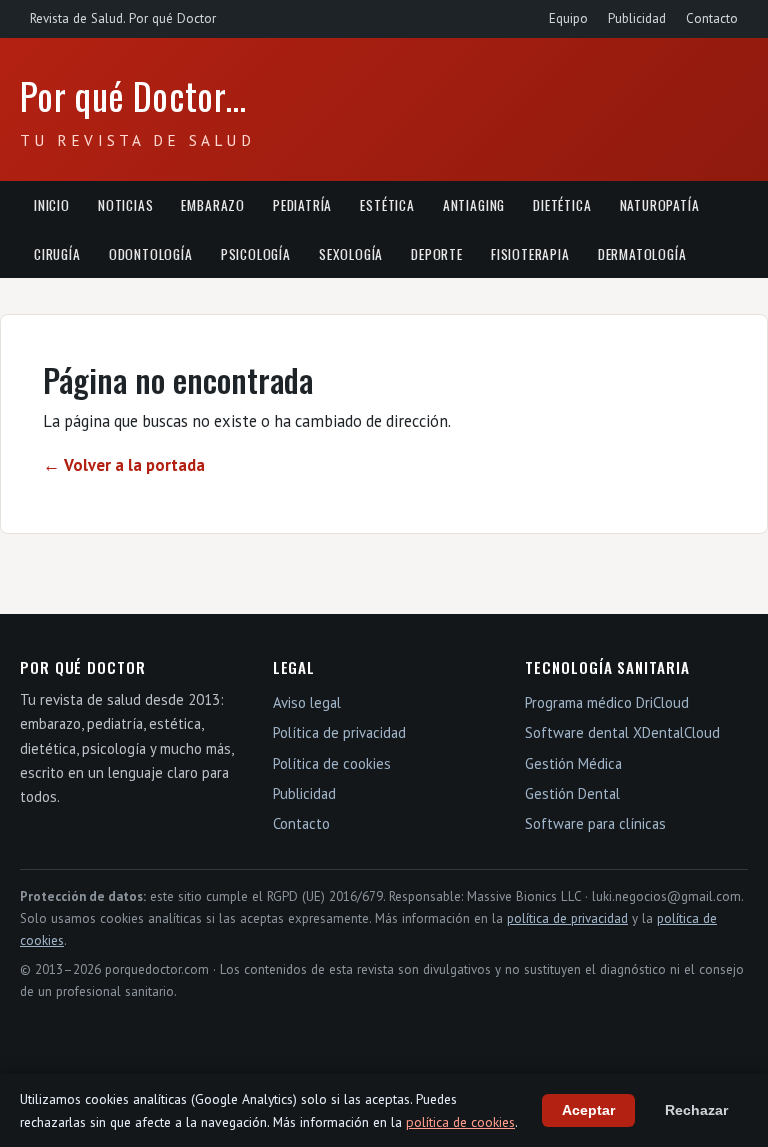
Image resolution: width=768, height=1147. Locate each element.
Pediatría (302, 205)
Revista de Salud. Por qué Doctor (123, 18)
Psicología (256, 254)
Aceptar (588, 1110)
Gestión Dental (572, 793)
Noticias (126, 205)
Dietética (562, 205)
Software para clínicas (595, 823)
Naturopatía (660, 205)
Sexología (351, 254)
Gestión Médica (573, 763)
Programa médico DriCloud (607, 702)
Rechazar (696, 1110)
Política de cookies (332, 763)
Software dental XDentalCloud (622, 732)
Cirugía (57, 254)
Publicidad (637, 18)
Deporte (437, 254)
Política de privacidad (339, 732)
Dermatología (642, 254)
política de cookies (460, 1122)
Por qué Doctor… (133, 95)
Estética (387, 205)
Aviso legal (307, 702)
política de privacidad (567, 918)
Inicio (52, 205)
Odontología (151, 254)
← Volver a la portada (124, 465)
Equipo (568, 18)
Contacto (712, 18)
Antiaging (474, 205)
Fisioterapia (530, 254)
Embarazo (213, 205)
